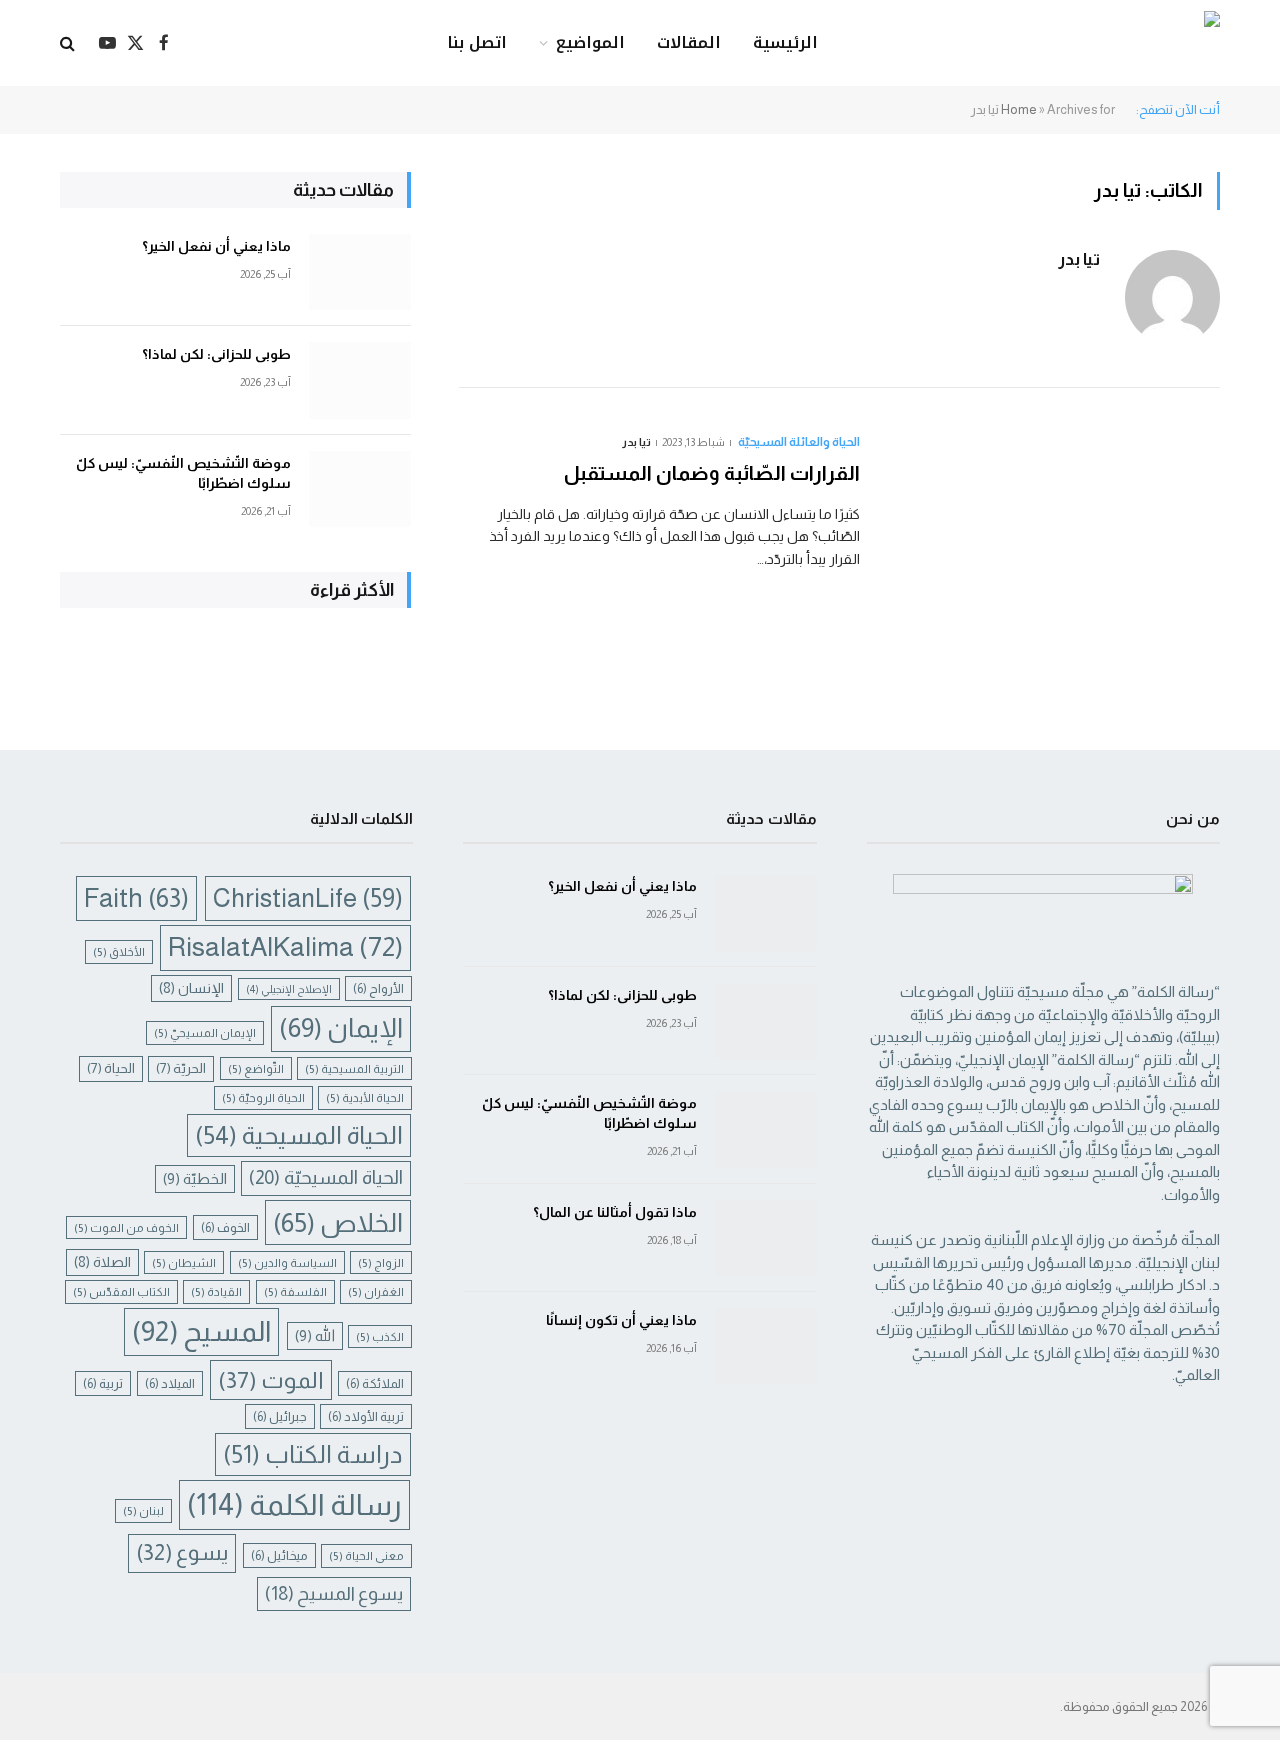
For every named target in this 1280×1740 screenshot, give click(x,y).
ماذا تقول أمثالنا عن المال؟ (614, 1212)
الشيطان (184, 1262)
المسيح (201, 1331)
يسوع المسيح (334, 1593)
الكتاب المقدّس (121, 1291)
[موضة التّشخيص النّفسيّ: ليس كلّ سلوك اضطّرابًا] (360, 489)
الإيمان (341, 1028)
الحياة (111, 1068)
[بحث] (69, 43)
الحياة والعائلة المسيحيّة (799, 442)
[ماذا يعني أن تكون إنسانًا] (766, 1346)
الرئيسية (785, 42)
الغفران (376, 1291)
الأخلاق (119, 951)
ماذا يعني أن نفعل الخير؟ (216, 246)
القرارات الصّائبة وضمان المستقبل (712, 473)
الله (315, 1336)
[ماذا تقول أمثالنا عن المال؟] (766, 1238)
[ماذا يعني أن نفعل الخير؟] (360, 272)
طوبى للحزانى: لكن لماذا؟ (216, 354)
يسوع (182, 1552)
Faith (136, 898)
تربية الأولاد (366, 1416)
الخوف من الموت (126, 1227)
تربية (103, 1383)
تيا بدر (1079, 259)
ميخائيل (279, 1555)
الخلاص (338, 1222)
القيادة (216, 1291)
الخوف (225, 1227)
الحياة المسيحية (299, 1135)
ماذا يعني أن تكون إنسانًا (621, 1320)
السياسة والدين (287, 1262)
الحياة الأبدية (365, 1097)
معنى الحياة (366, 1555)
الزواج (381, 1262)
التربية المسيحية (354, 1068)
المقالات (689, 42)
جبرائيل (280, 1416)
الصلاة (102, 1262)
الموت (271, 1380)
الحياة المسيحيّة (326, 1177)
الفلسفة (295, 1291)
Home (1019, 109)
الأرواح (378, 988)
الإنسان (191, 988)
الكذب (380, 1336)
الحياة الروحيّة (263, 1097)
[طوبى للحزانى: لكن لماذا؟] (360, 380)
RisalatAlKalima (285, 947)
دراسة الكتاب (313, 1454)
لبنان (143, 1510)
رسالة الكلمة (294, 1504)
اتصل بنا (477, 42)
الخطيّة (195, 1179)
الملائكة (375, 1383)
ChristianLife (308, 898)
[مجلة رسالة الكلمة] (1096, 43)
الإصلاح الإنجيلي (289, 989)
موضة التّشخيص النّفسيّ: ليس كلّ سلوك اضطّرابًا (183, 473)
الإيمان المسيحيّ (205, 1032)
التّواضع (256, 1068)
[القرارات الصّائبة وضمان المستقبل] (1052, 534)
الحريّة (181, 1068)
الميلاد (170, 1383)
